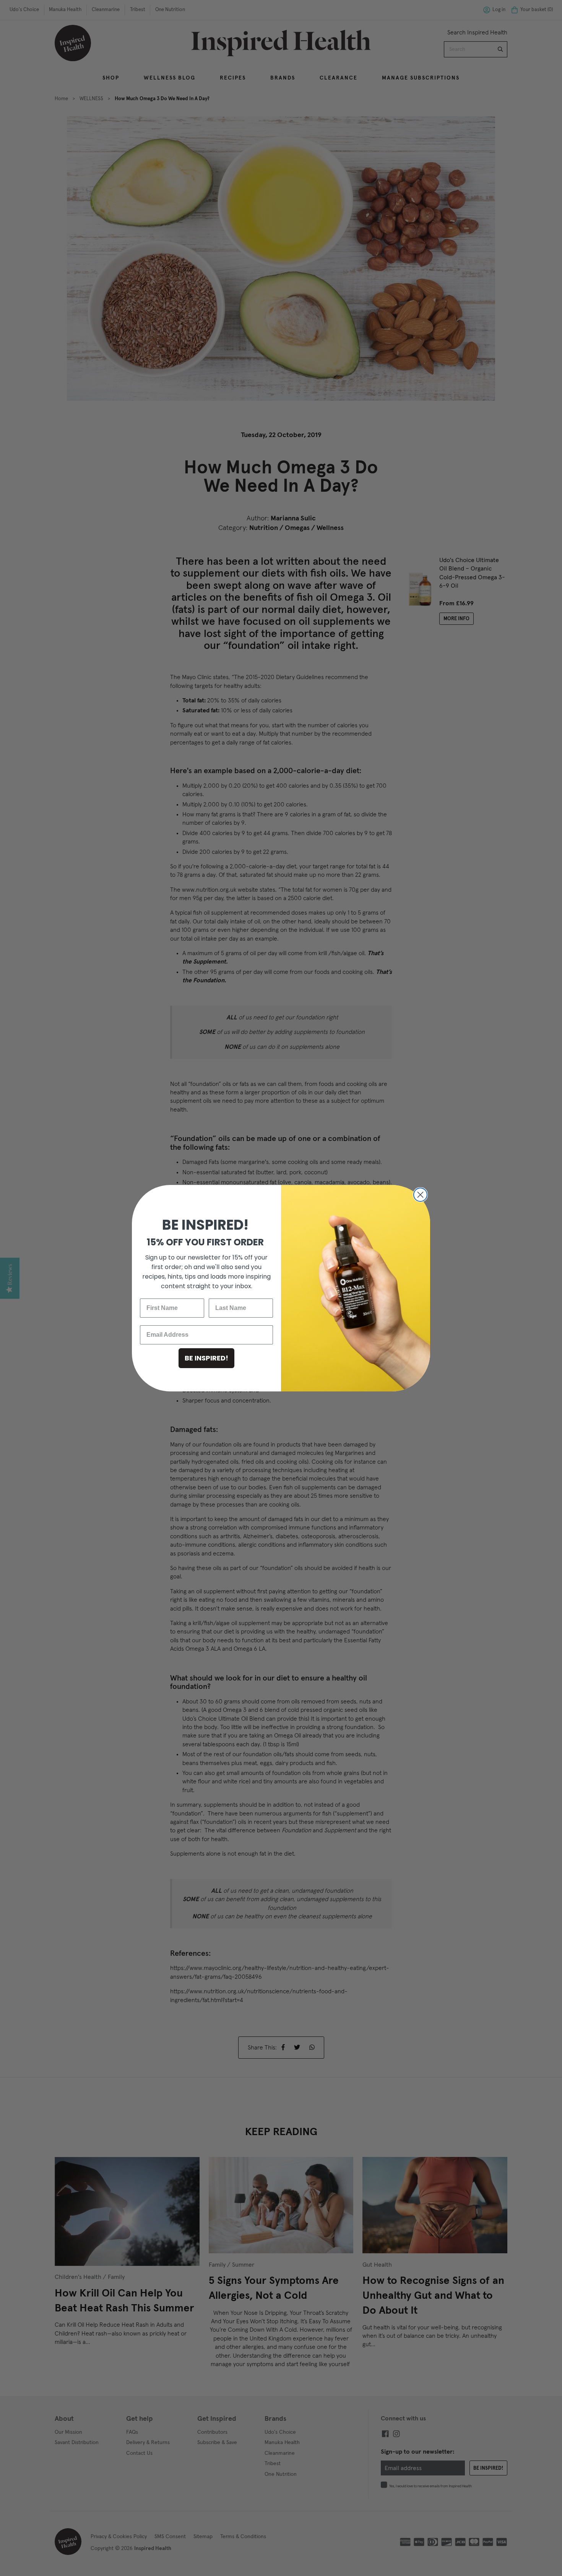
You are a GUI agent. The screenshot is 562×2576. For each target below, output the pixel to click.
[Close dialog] (420, 1195)
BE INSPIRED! (206, 1358)
